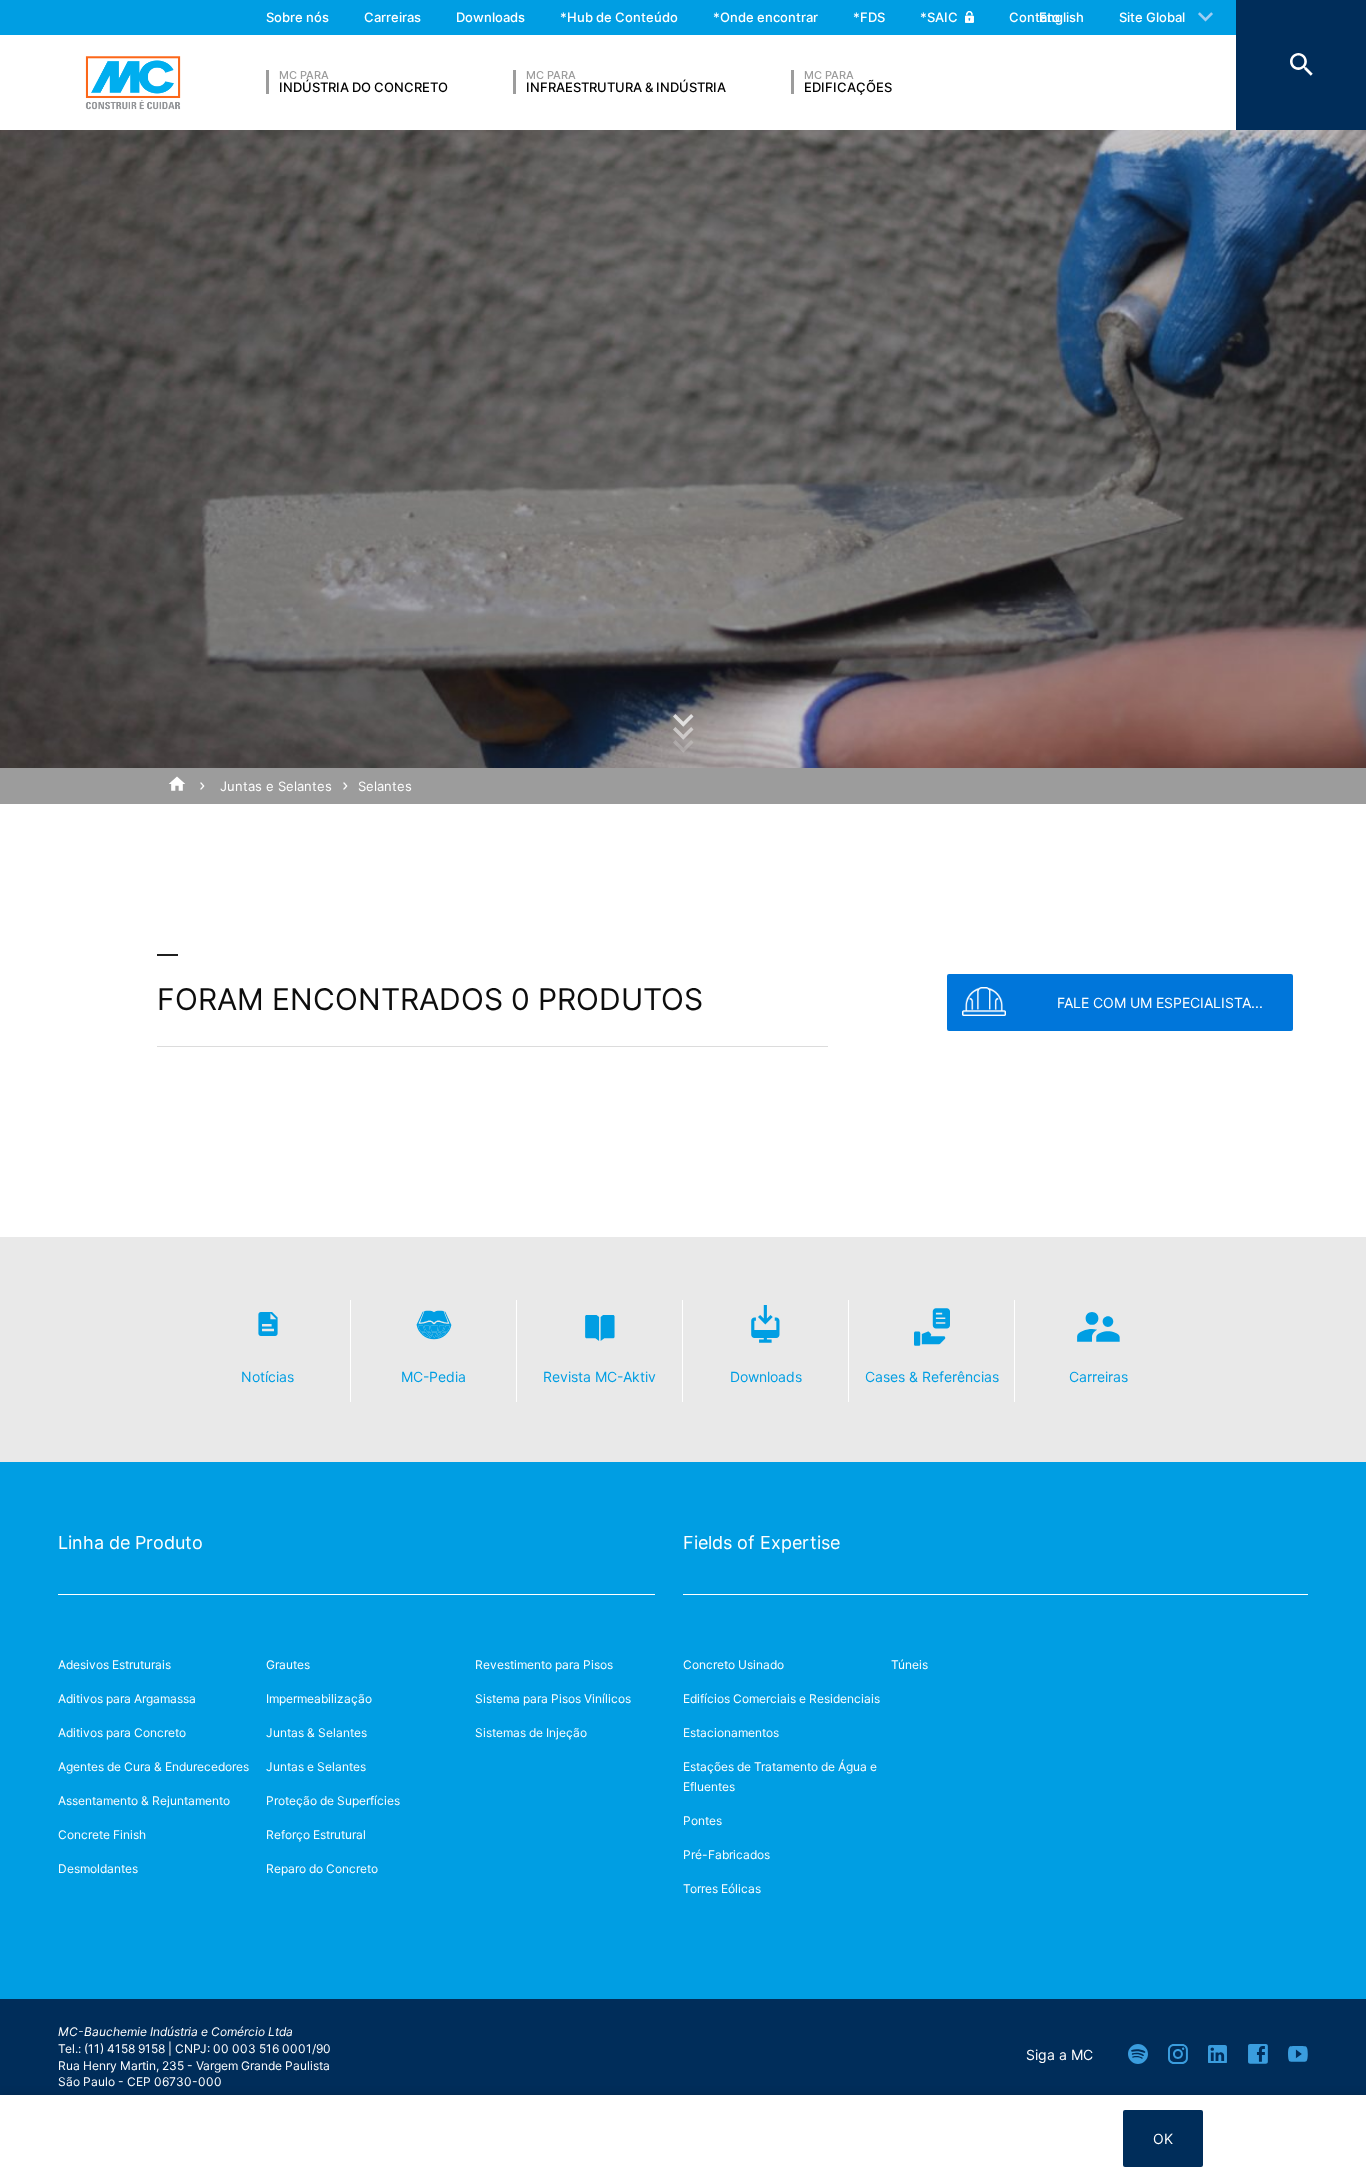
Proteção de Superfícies (333, 1800)
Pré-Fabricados (726, 1854)
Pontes (702, 1820)
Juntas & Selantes (316, 1732)
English (1061, 17)
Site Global (1152, 17)
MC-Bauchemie (133, 82)
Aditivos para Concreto (122, 1732)
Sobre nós (297, 17)
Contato (1034, 17)
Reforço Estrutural (316, 1834)
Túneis (909, 1664)
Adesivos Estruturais (114, 1664)
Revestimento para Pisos (544, 1664)
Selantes (385, 786)
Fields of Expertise (761, 1542)
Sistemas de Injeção (531, 1732)
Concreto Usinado (733, 1664)
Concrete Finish (102, 1834)
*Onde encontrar (765, 17)
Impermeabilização (319, 1698)
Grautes (288, 1664)
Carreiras (392, 17)
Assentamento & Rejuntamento (144, 1800)
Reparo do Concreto (322, 1868)
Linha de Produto (130, 1542)
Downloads (490, 17)
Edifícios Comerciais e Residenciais (781, 1698)
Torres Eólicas (722, 1888)
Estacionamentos (731, 1732)
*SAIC (939, 17)
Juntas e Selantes (276, 786)
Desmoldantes (98, 1868)
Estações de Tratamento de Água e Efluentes (780, 1776)
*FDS (869, 17)
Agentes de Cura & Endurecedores (153, 1766)
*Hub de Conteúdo (619, 17)
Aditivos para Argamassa (127, 1698)
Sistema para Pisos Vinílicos (553, 1698)
